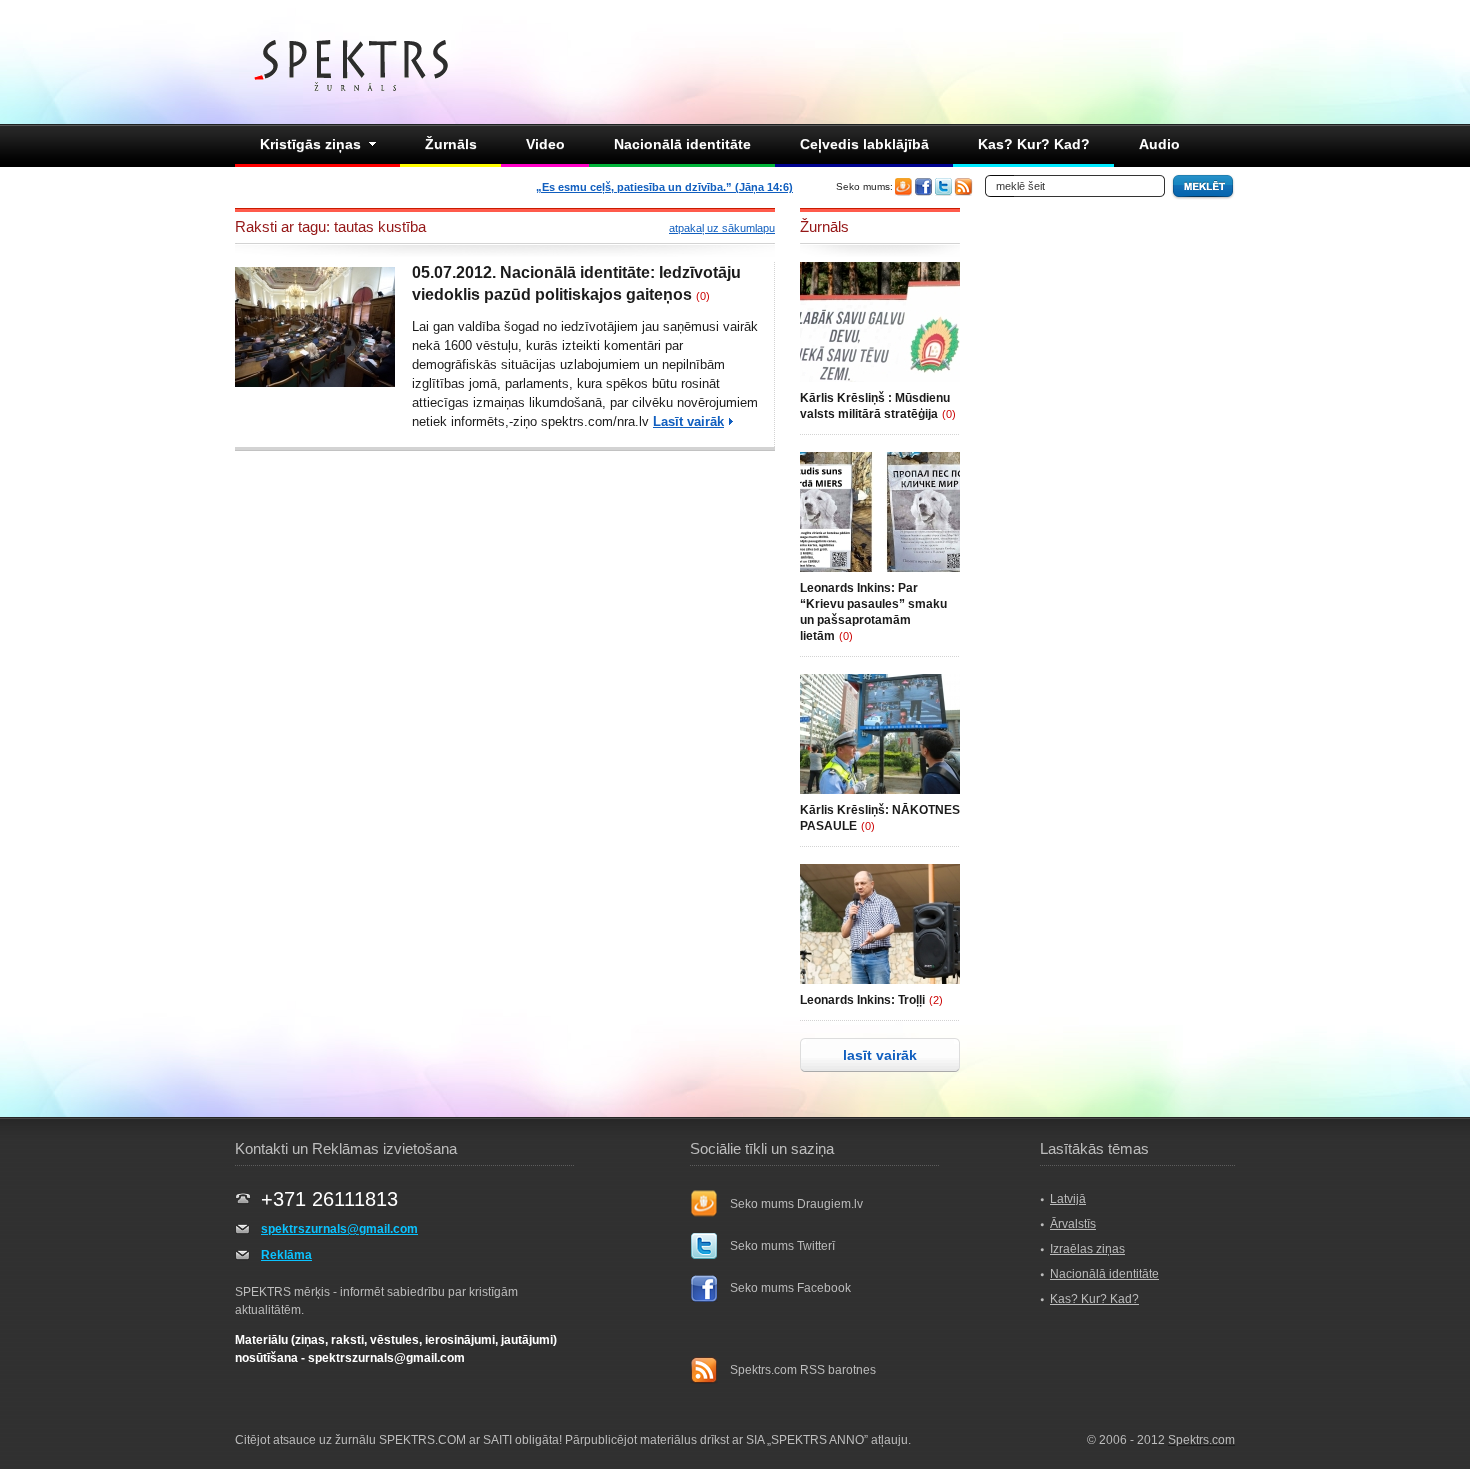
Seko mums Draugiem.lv (796, 1204)
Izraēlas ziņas (1087, 1249)
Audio (1159, 144)
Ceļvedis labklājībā (864, 144)
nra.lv (633, 421)
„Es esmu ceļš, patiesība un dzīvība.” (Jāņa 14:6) (664, 187)
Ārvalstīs (1073, 1224)
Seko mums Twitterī (782, 1246)
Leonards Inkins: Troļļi (862, 1000)
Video (545, 144)
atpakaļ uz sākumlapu (722, 228)
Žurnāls (451, 144)
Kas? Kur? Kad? (1034, 144)
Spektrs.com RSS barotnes (803, 1370)
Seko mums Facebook (790, 1288)
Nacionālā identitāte (682, 144)
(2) (936, 1000)
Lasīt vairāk (688, 421)
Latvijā (1068, 1199)
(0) (703, 296)
